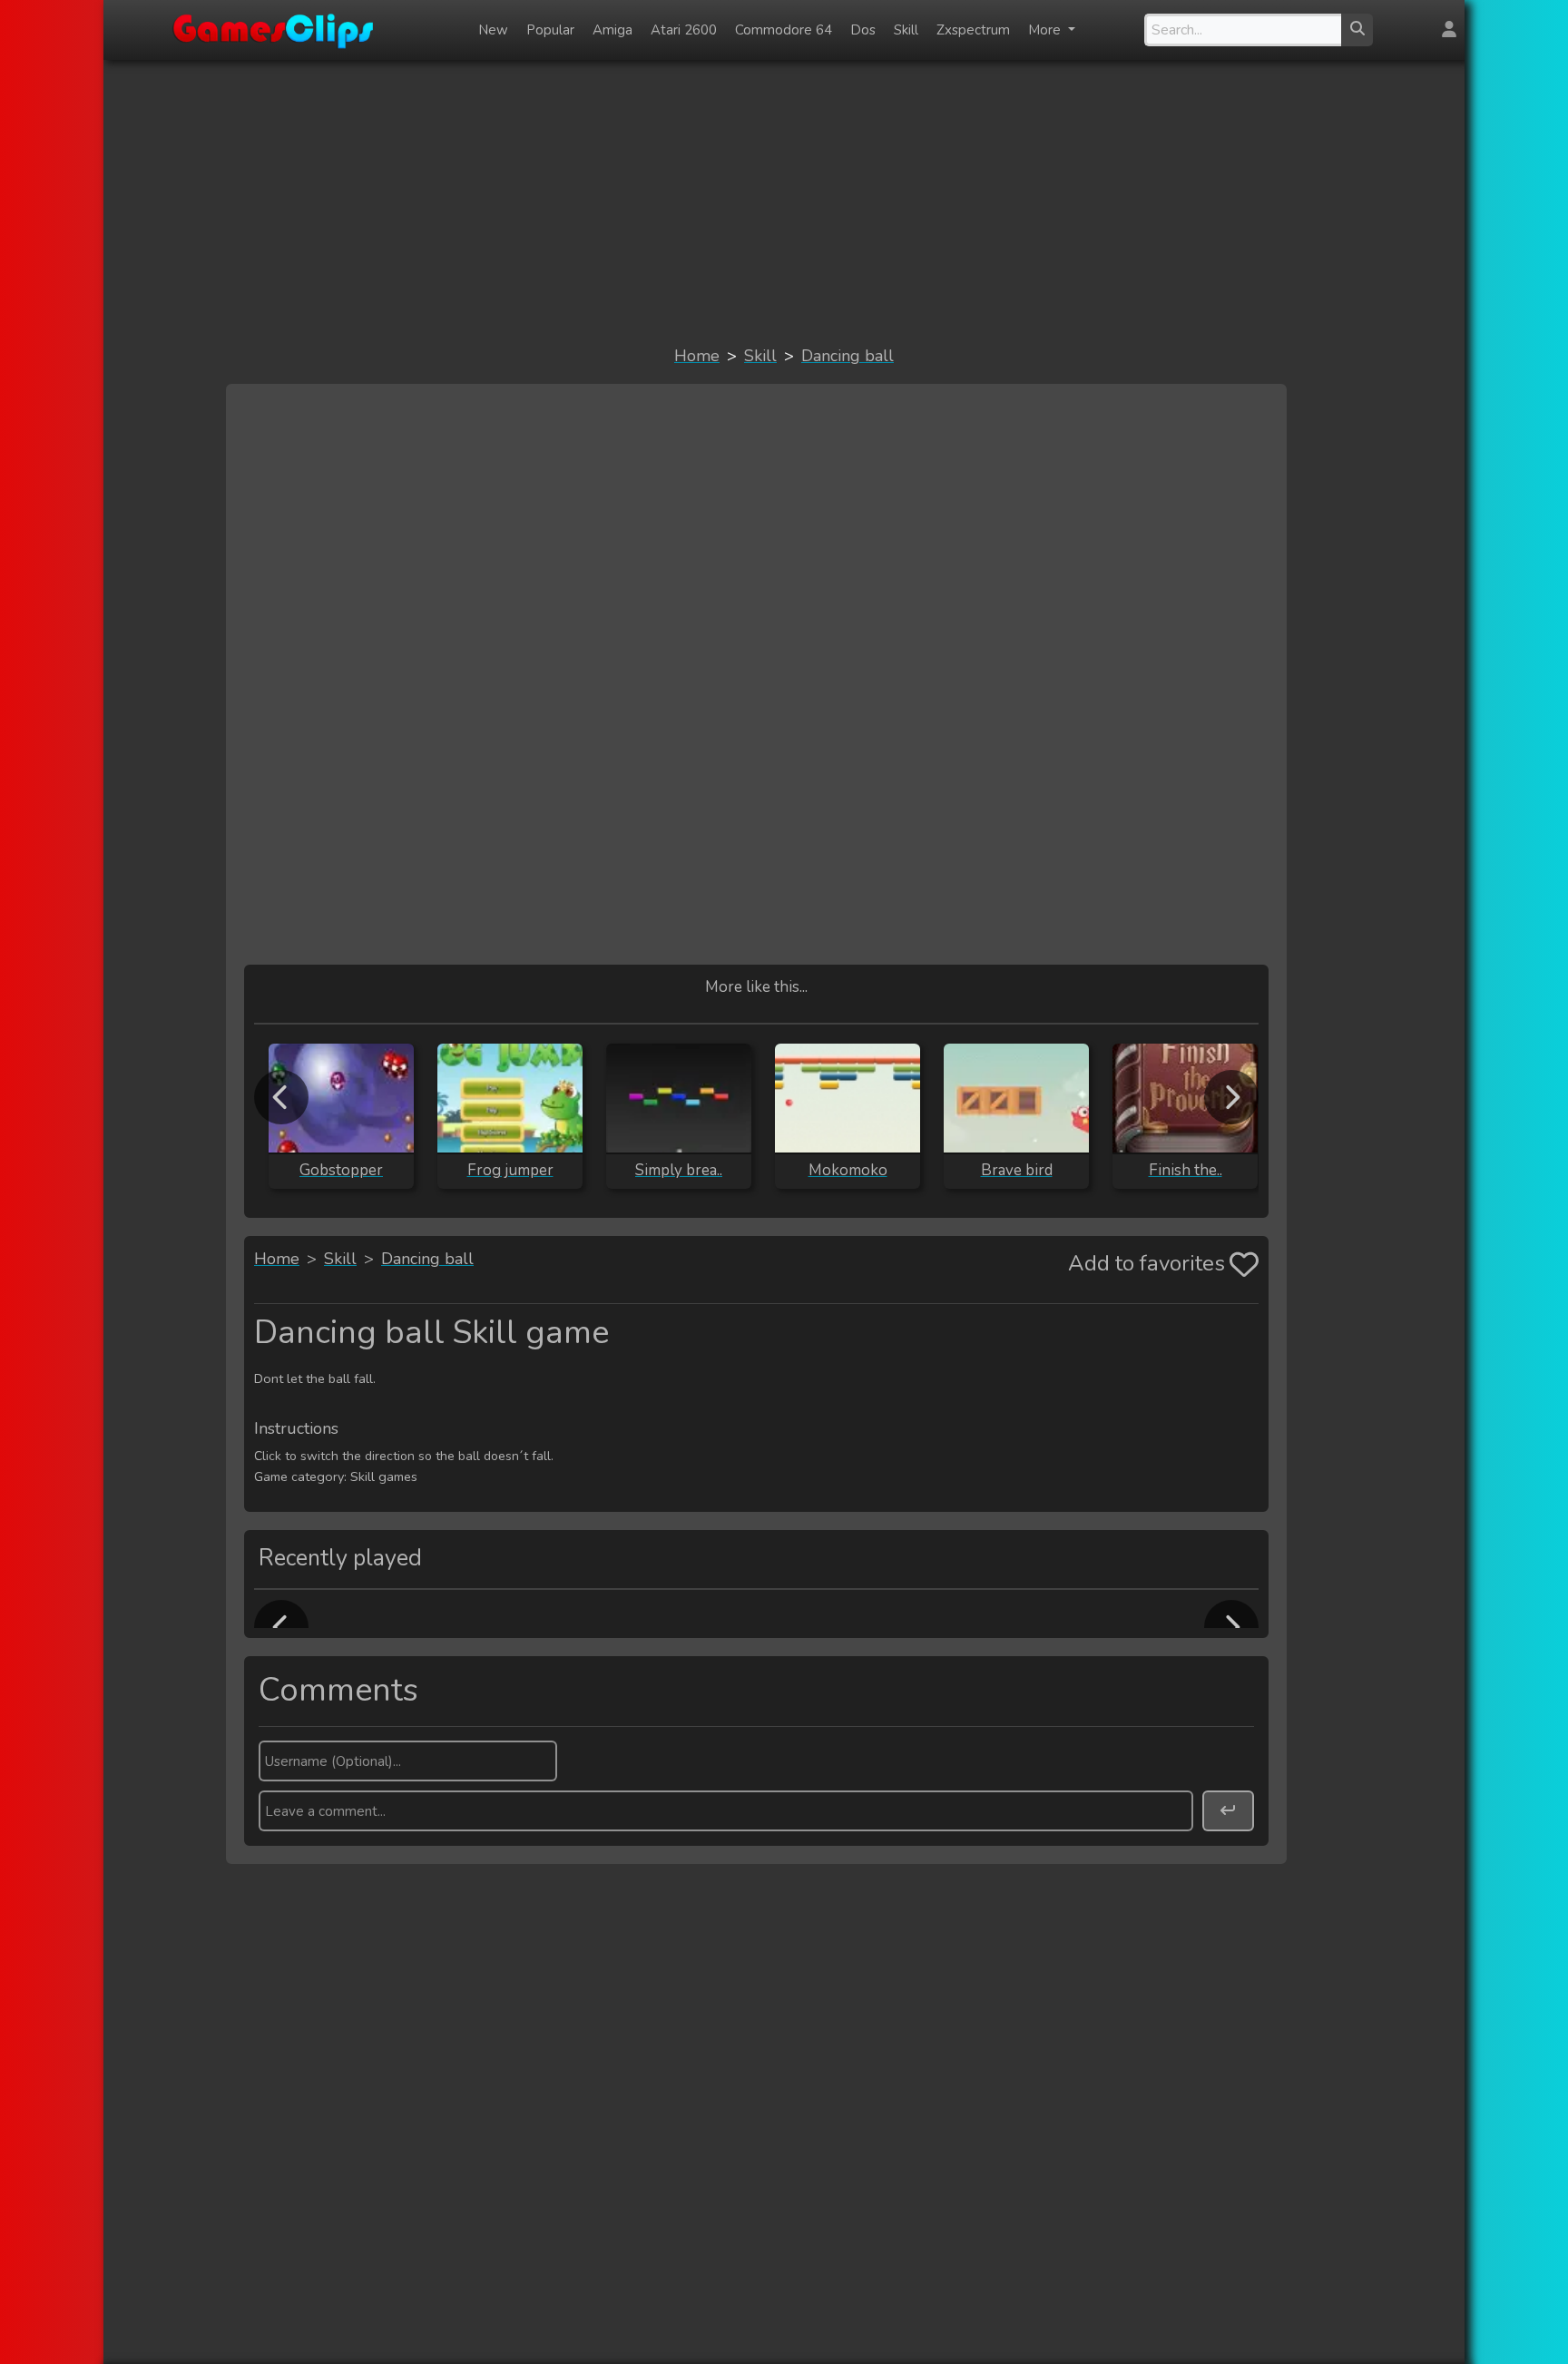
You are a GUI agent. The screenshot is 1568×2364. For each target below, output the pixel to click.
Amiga (612, 30)
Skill (906, 30)
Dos (863, 30)
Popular (550, 30)
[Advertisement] (784, 201)
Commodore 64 (784, 30)
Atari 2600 (684, 30)
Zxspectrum (973, 30)
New (493, 30)
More (1046, 30)
